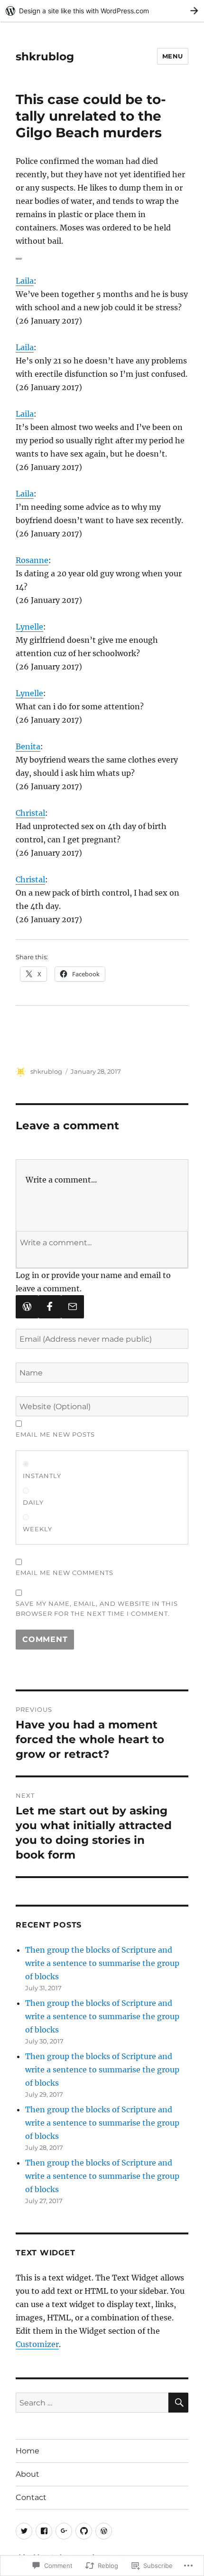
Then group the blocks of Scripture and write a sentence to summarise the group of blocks (102, 1963)
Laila (25, 281)
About (28, 2474)
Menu (173, 56)
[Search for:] (92, 2403)
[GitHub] (84, 2531)
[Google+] (64, 2531)
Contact (31, 2497)
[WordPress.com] (27, 1307)
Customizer (37, 2344)
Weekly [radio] (37, 1529)
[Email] (73, 1307)
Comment (45, 1639)
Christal (30, 813)
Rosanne (32, 560)
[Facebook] (50, 1307)
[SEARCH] (178, 2403)
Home (28, 2451)
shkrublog (45, 57)
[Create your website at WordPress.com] (102, 11)
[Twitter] (24, 2531)
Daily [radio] (33, 1502)
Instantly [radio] (42, 1476)
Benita (28, 746)
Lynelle (29, 627)
